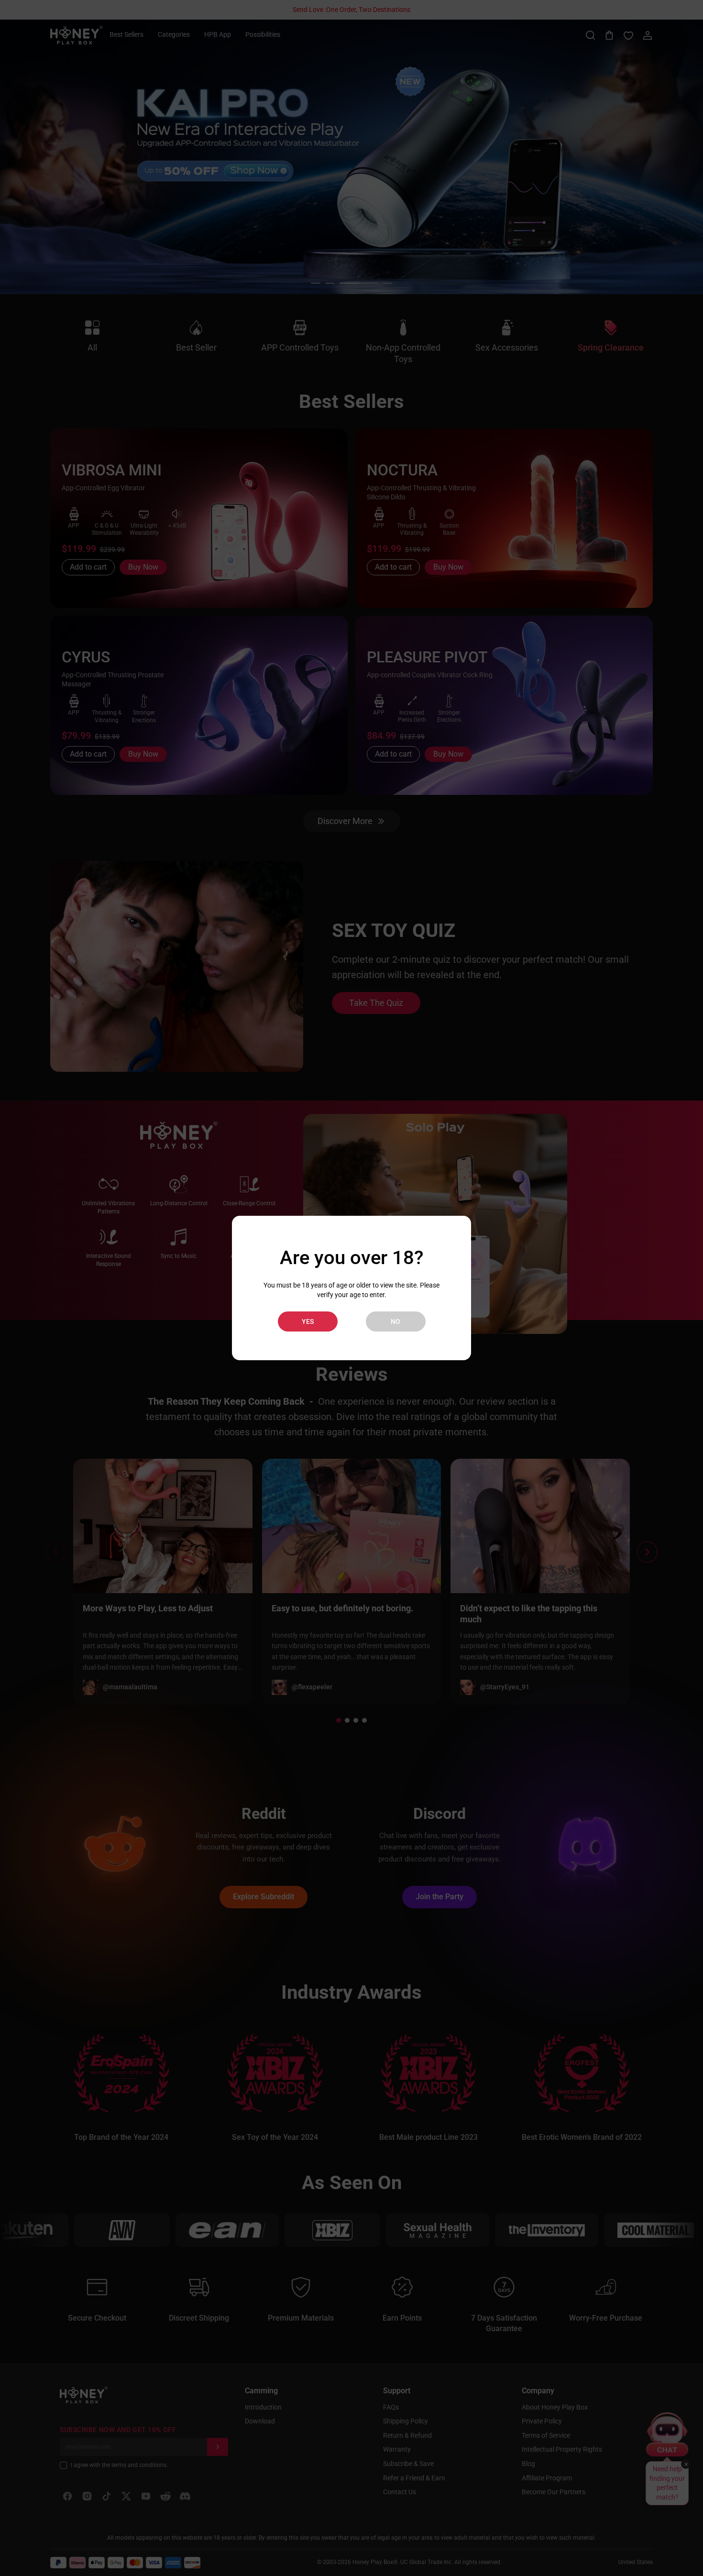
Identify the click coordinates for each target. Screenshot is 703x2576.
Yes (308, 1321)
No (395, 1321)
